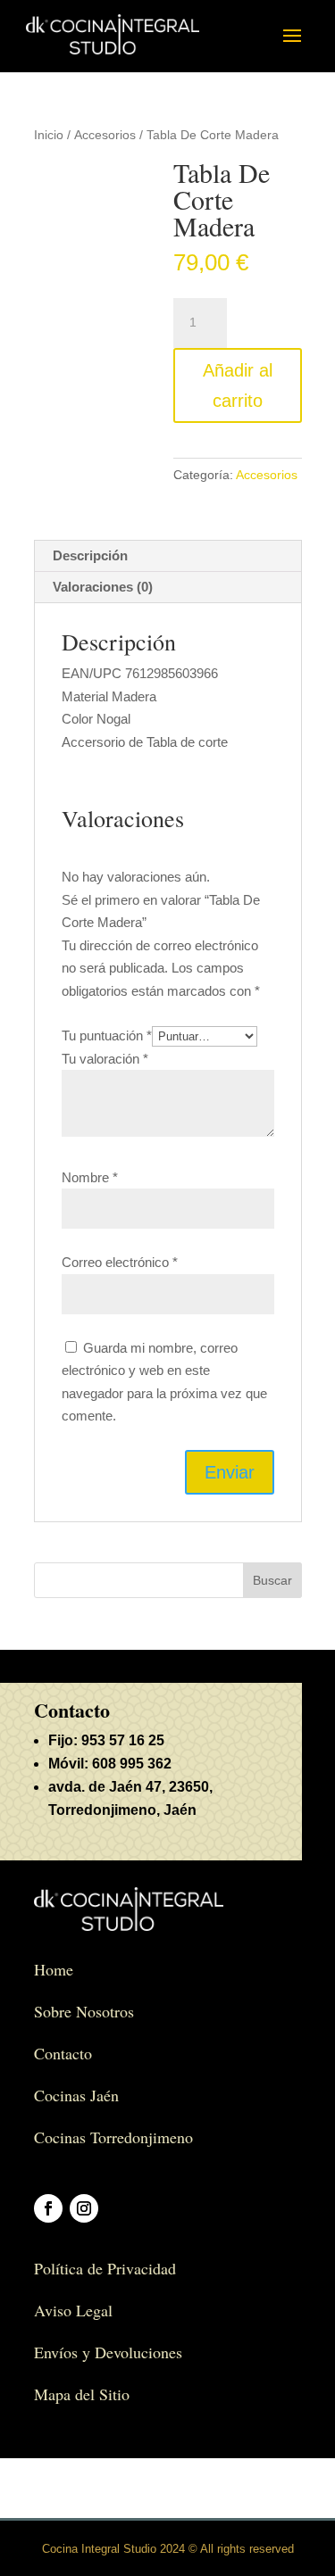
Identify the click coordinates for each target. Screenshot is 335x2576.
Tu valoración (105, 1059)
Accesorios (105, 135)
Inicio (49, 135)
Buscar (272, 1580)
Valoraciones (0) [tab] (103, 587)
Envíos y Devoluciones (108, 2352)
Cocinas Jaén (76, 2095)
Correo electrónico (120, 1262)
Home (54, 1969)
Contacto (63, 2053)
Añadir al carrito (238, 385)
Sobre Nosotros (84, 2011)
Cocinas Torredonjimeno (113, 2137)
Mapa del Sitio (82, 2394)
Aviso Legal (73, 2310)
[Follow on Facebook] (48, 2208)
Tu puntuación (107, 1035)
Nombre (90, 1177)
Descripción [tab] (90, 555)
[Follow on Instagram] (84, 2208)
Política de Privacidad (105, 2268)
